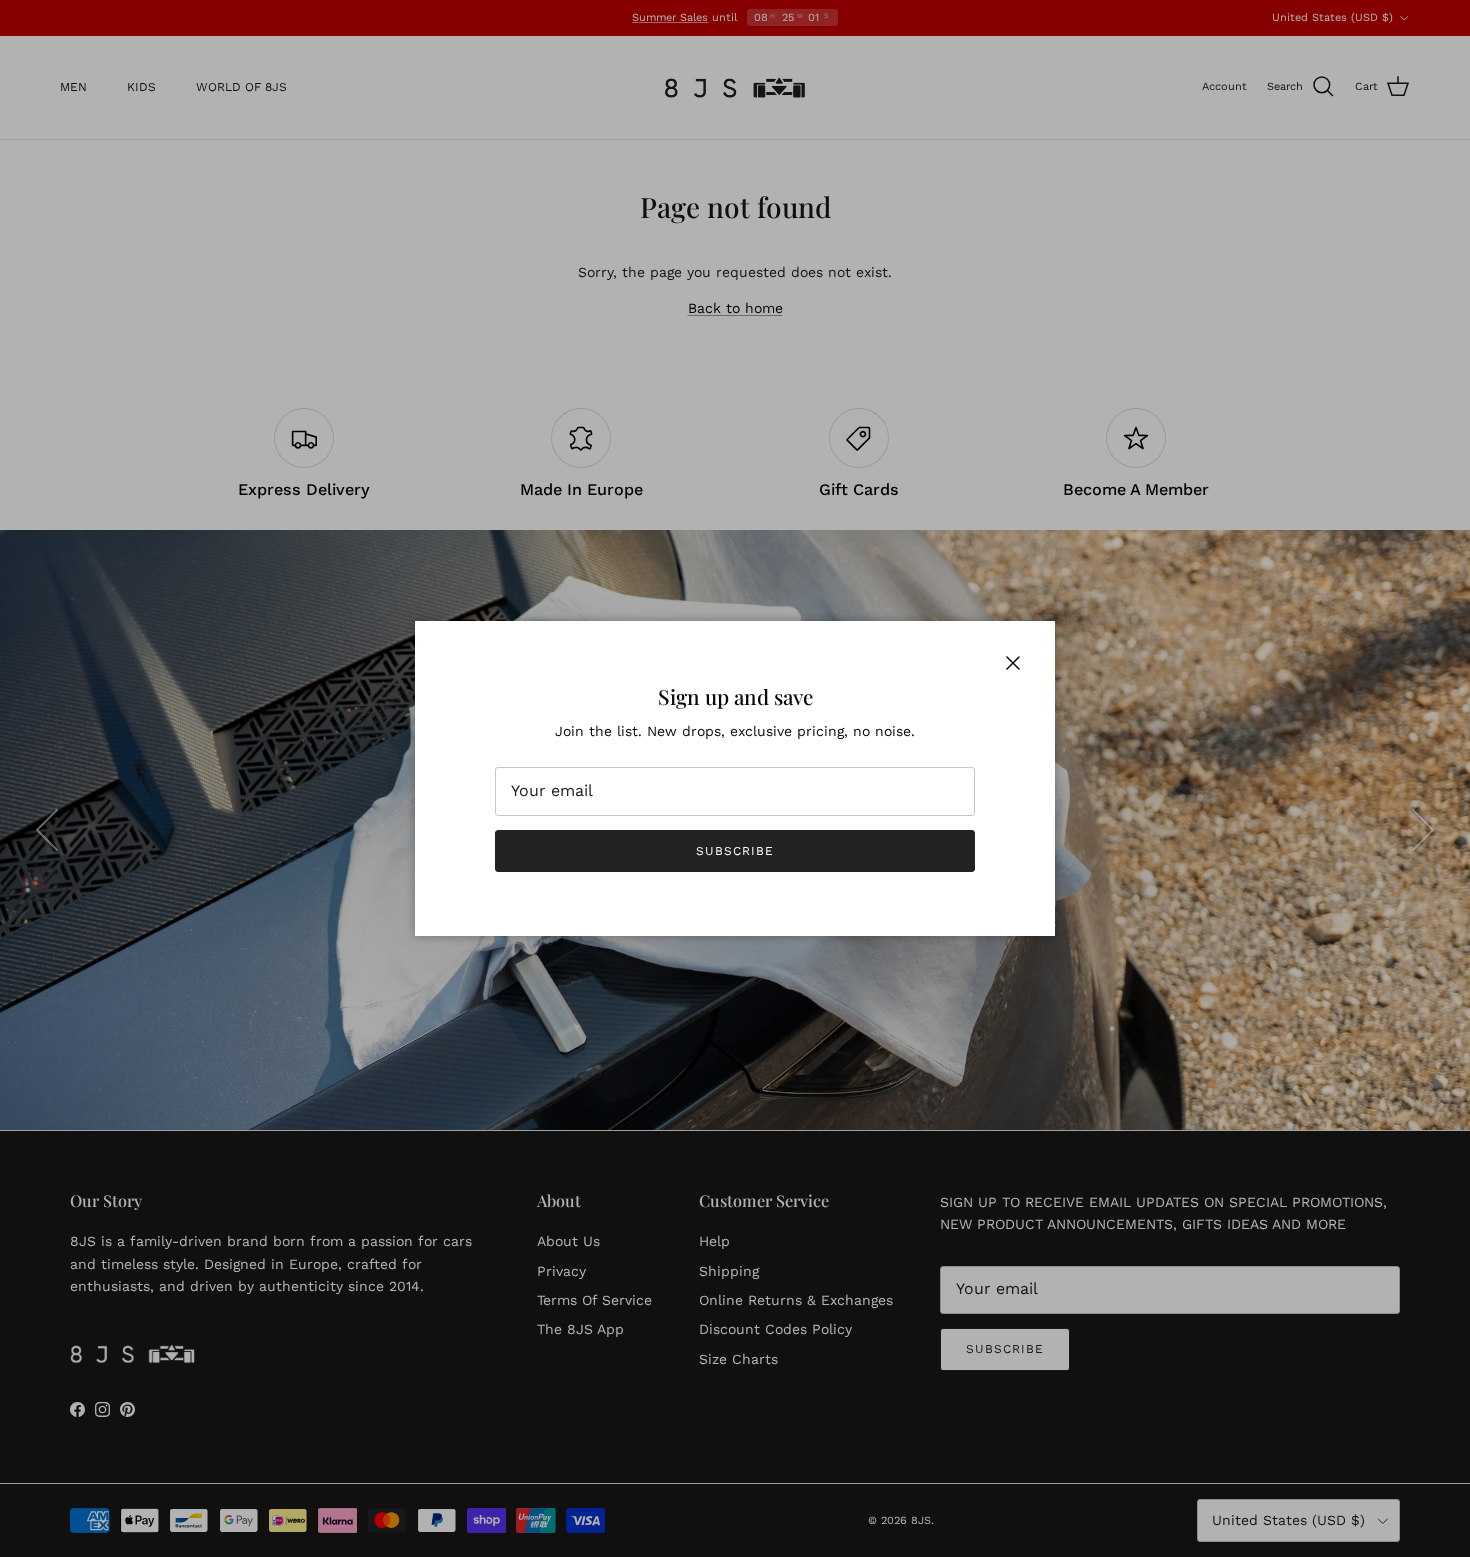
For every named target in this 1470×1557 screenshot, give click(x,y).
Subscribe (735, 851)
